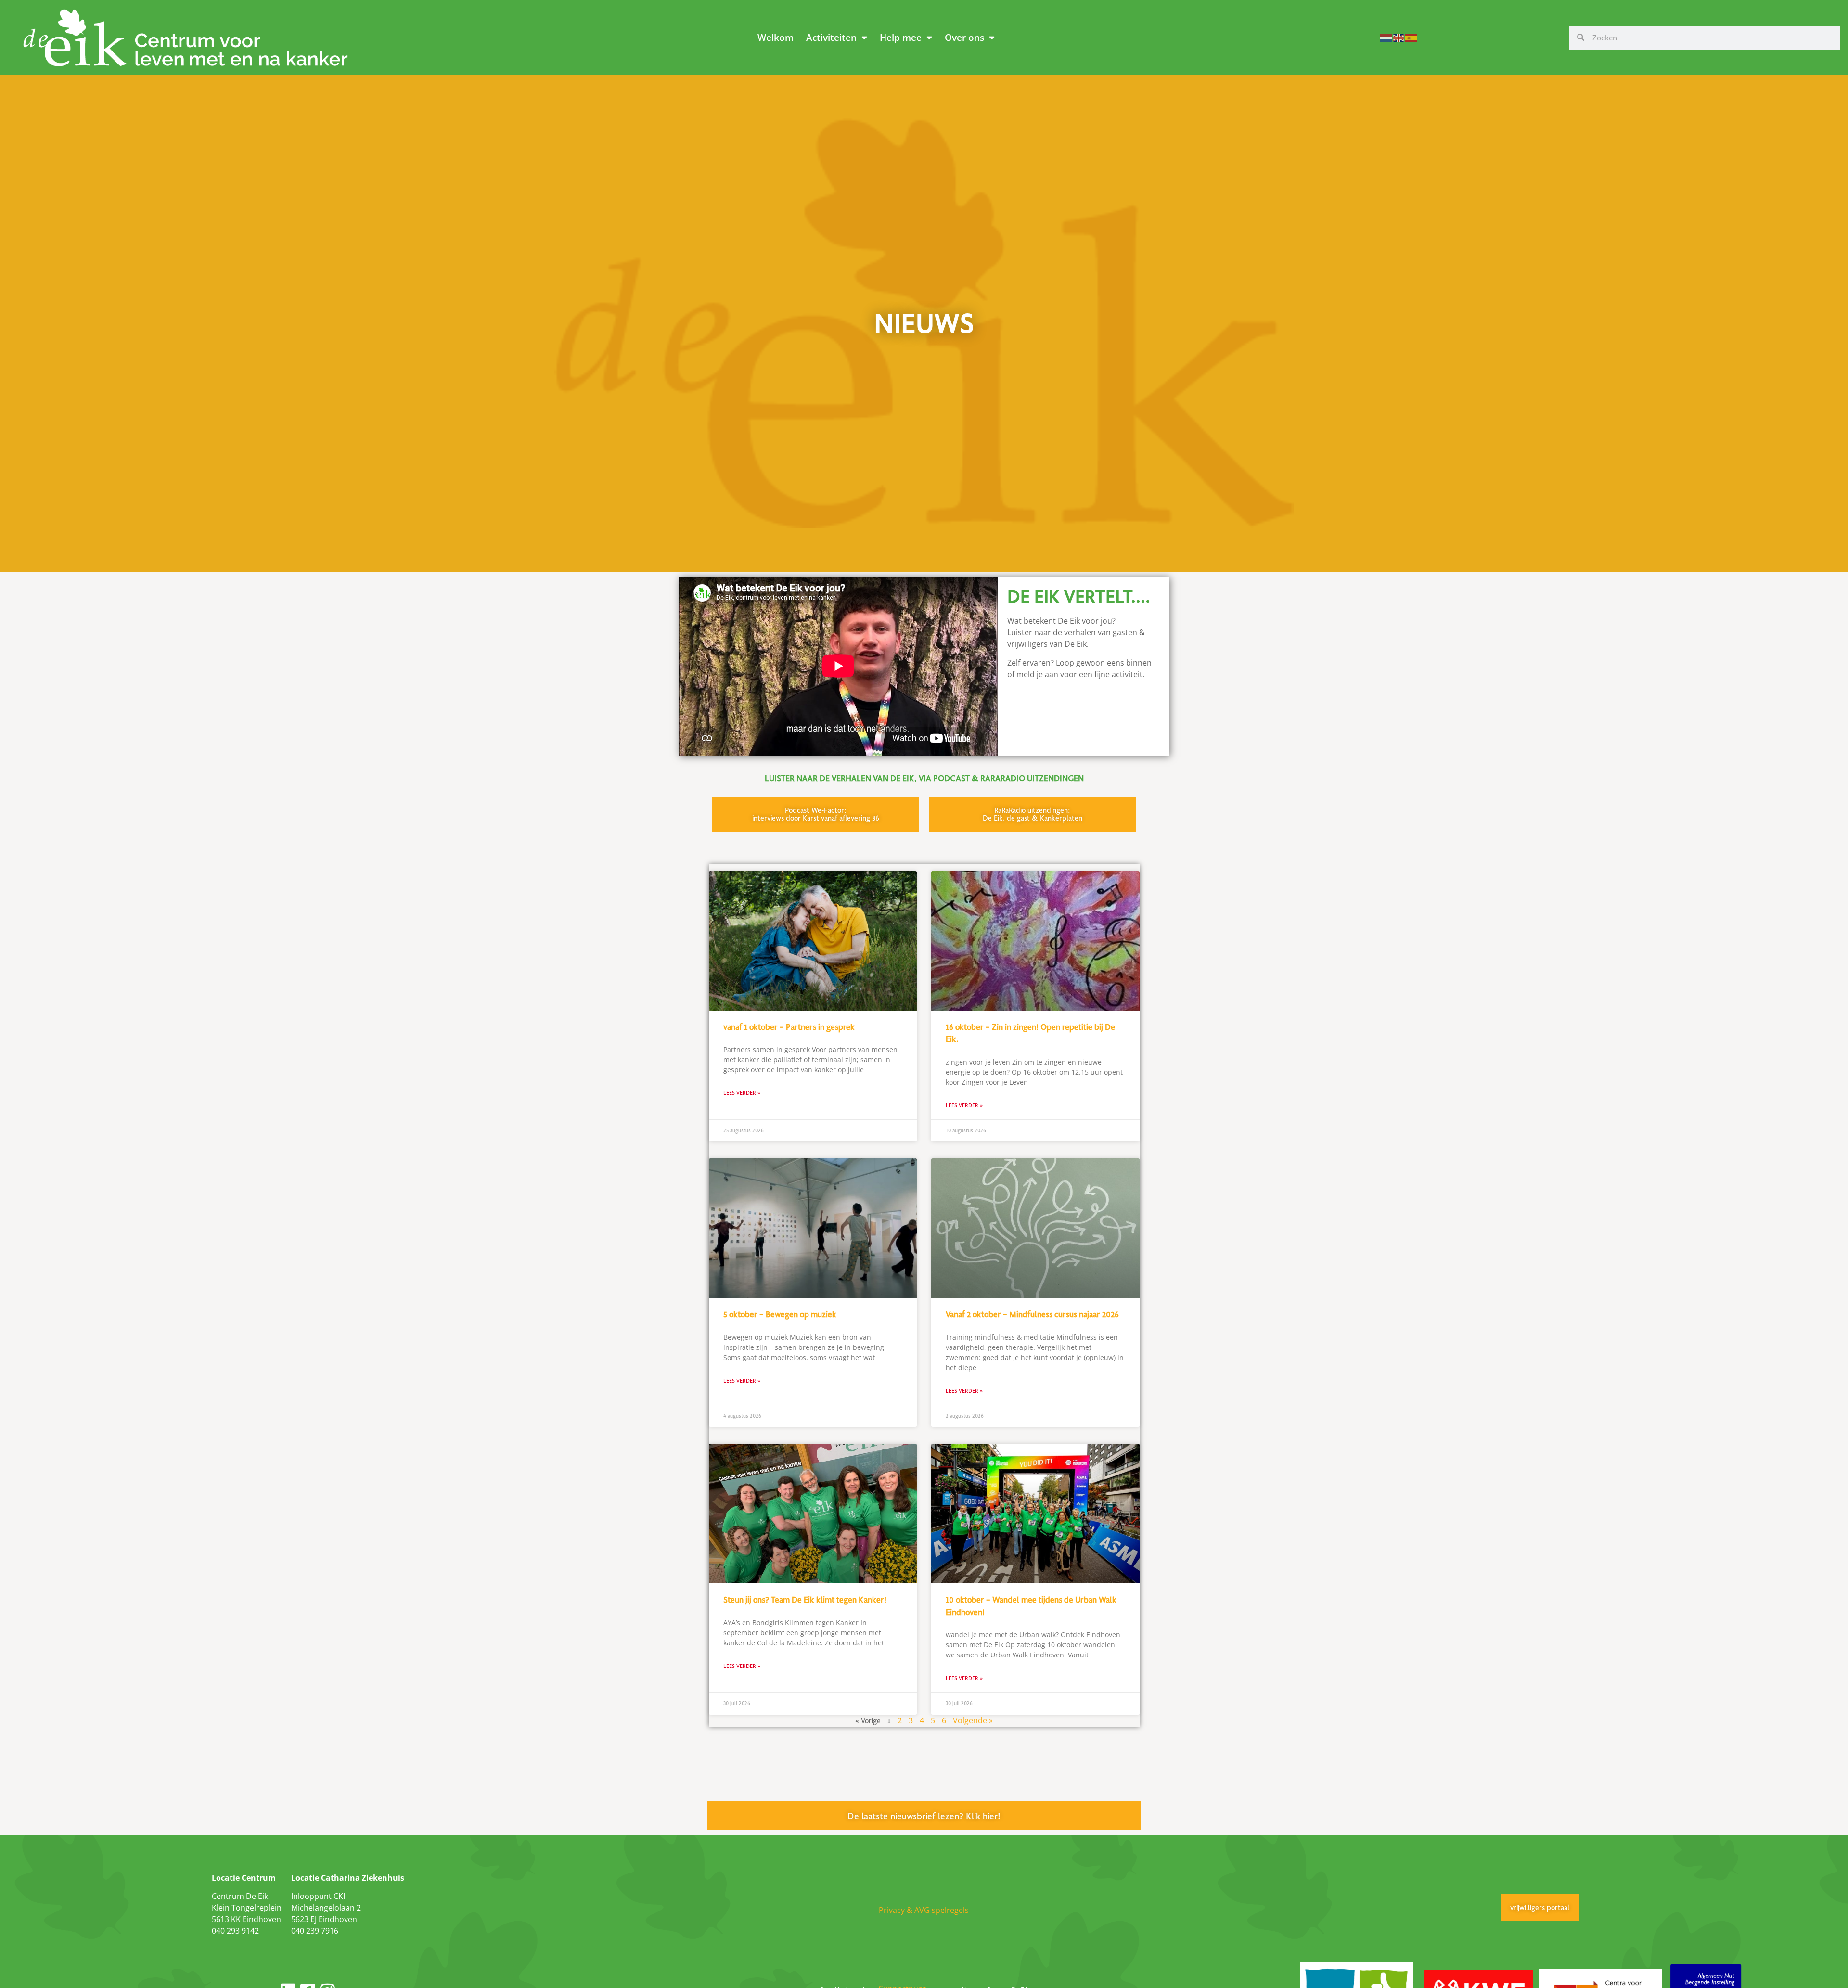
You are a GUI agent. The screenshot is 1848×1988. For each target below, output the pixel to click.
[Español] (1412, 37)
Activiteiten (831, 37)
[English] (1399, 37)
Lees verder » (742, 1093)
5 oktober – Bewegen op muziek (780, 1314)
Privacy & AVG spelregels (924, 1910)
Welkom (776, 37)
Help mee (901, 37)
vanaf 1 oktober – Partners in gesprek (789, 1027)
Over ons (964, 37)
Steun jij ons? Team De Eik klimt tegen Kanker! (805, 1600)
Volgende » (973, 1720)
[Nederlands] (1386, 37)
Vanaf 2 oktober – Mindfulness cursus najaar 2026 (1032, 1314)
